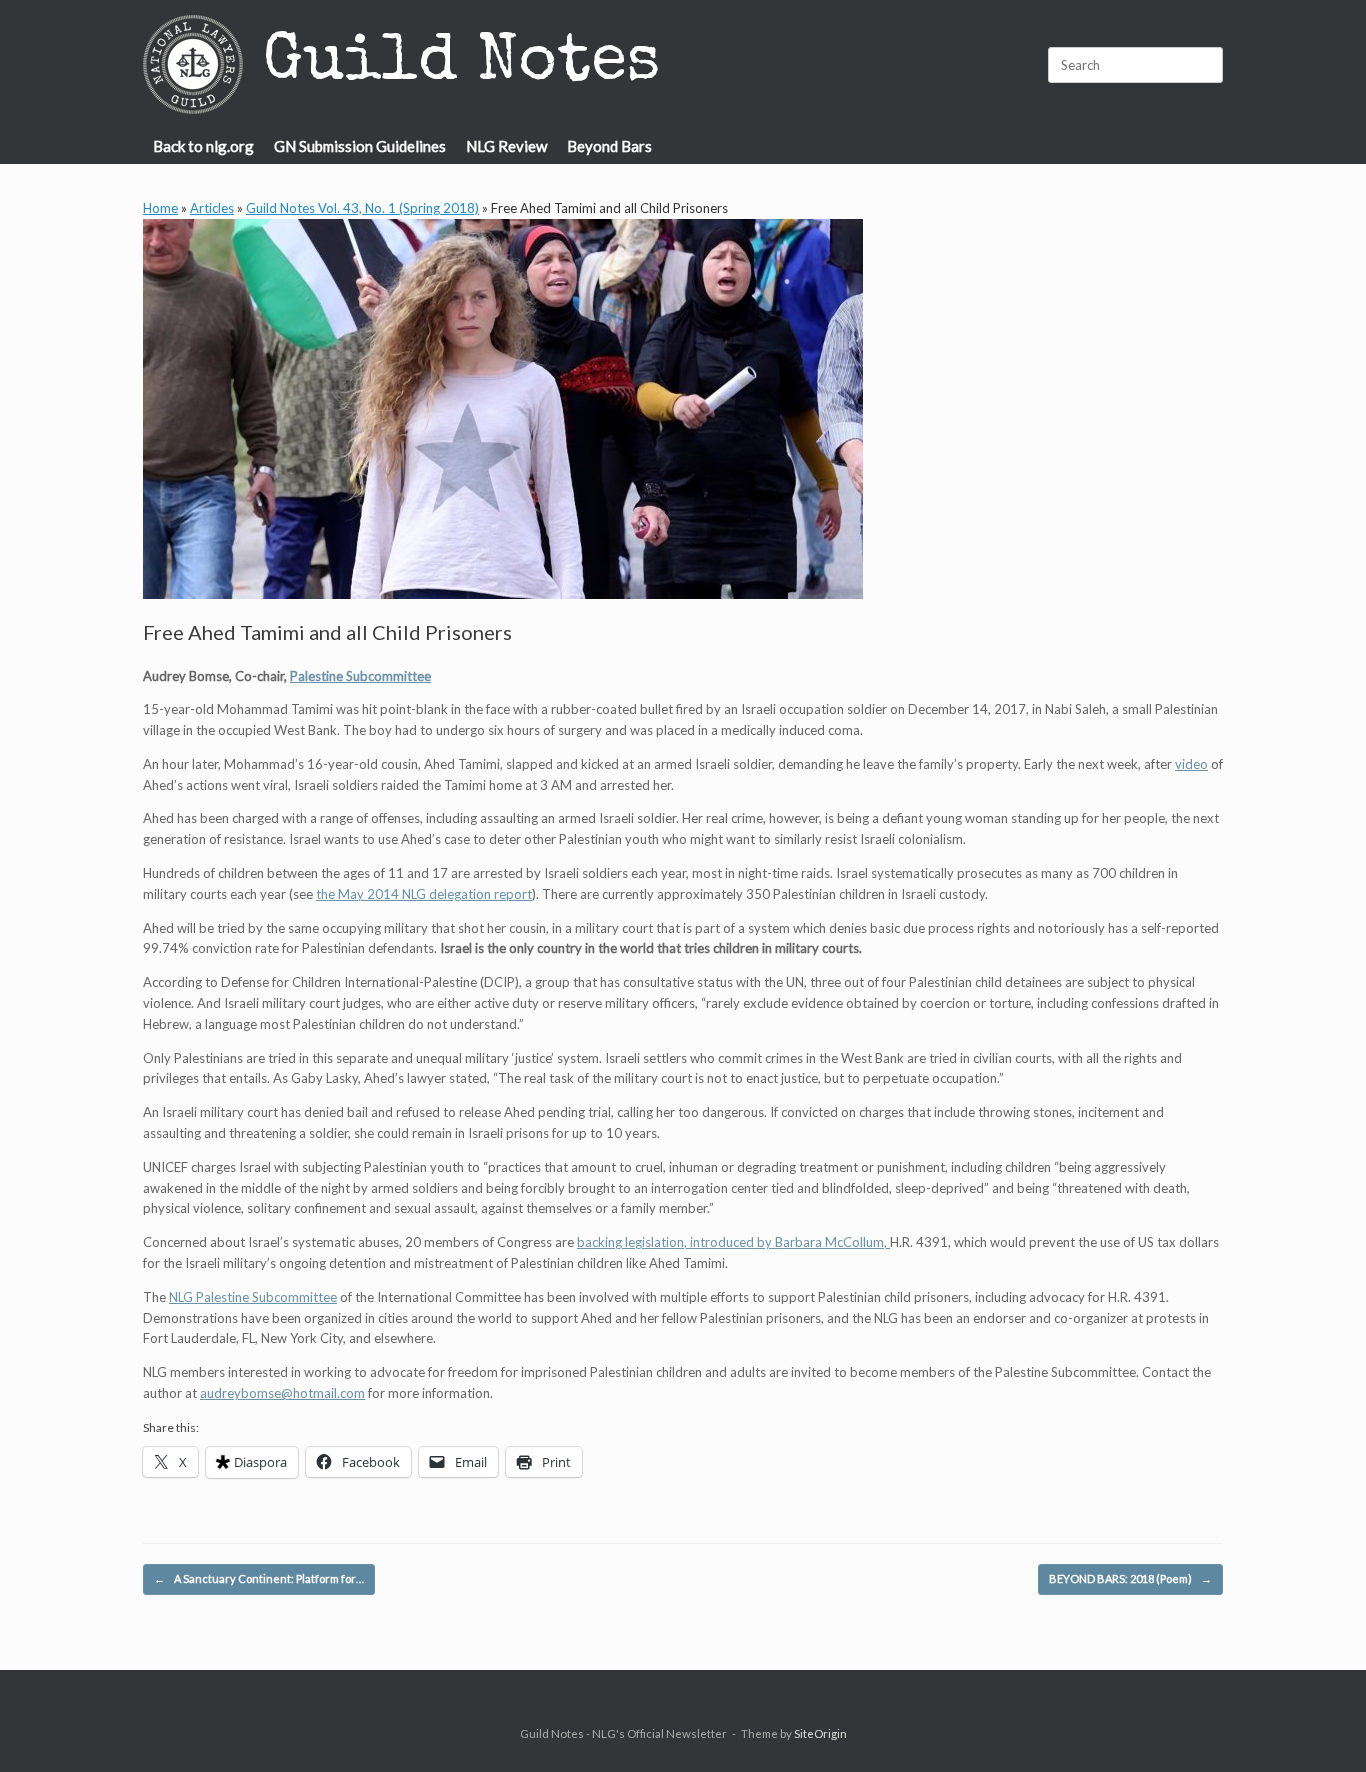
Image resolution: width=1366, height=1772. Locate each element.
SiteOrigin (820, 1733)
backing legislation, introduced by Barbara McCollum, (733, 1242)
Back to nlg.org (203, 146)
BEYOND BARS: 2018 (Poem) (1130, 1578)
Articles (212, 208)
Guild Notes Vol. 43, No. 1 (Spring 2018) (362, 208)
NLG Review (506, 146)
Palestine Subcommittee (360, 676)
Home (160, 208)
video (1191, 764)
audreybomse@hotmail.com (282, 1393)
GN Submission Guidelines (360, 146)
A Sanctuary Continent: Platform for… (259, 1578)
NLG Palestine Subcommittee (253, 1297)
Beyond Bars (609, 146)
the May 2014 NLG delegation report (424, 894)
